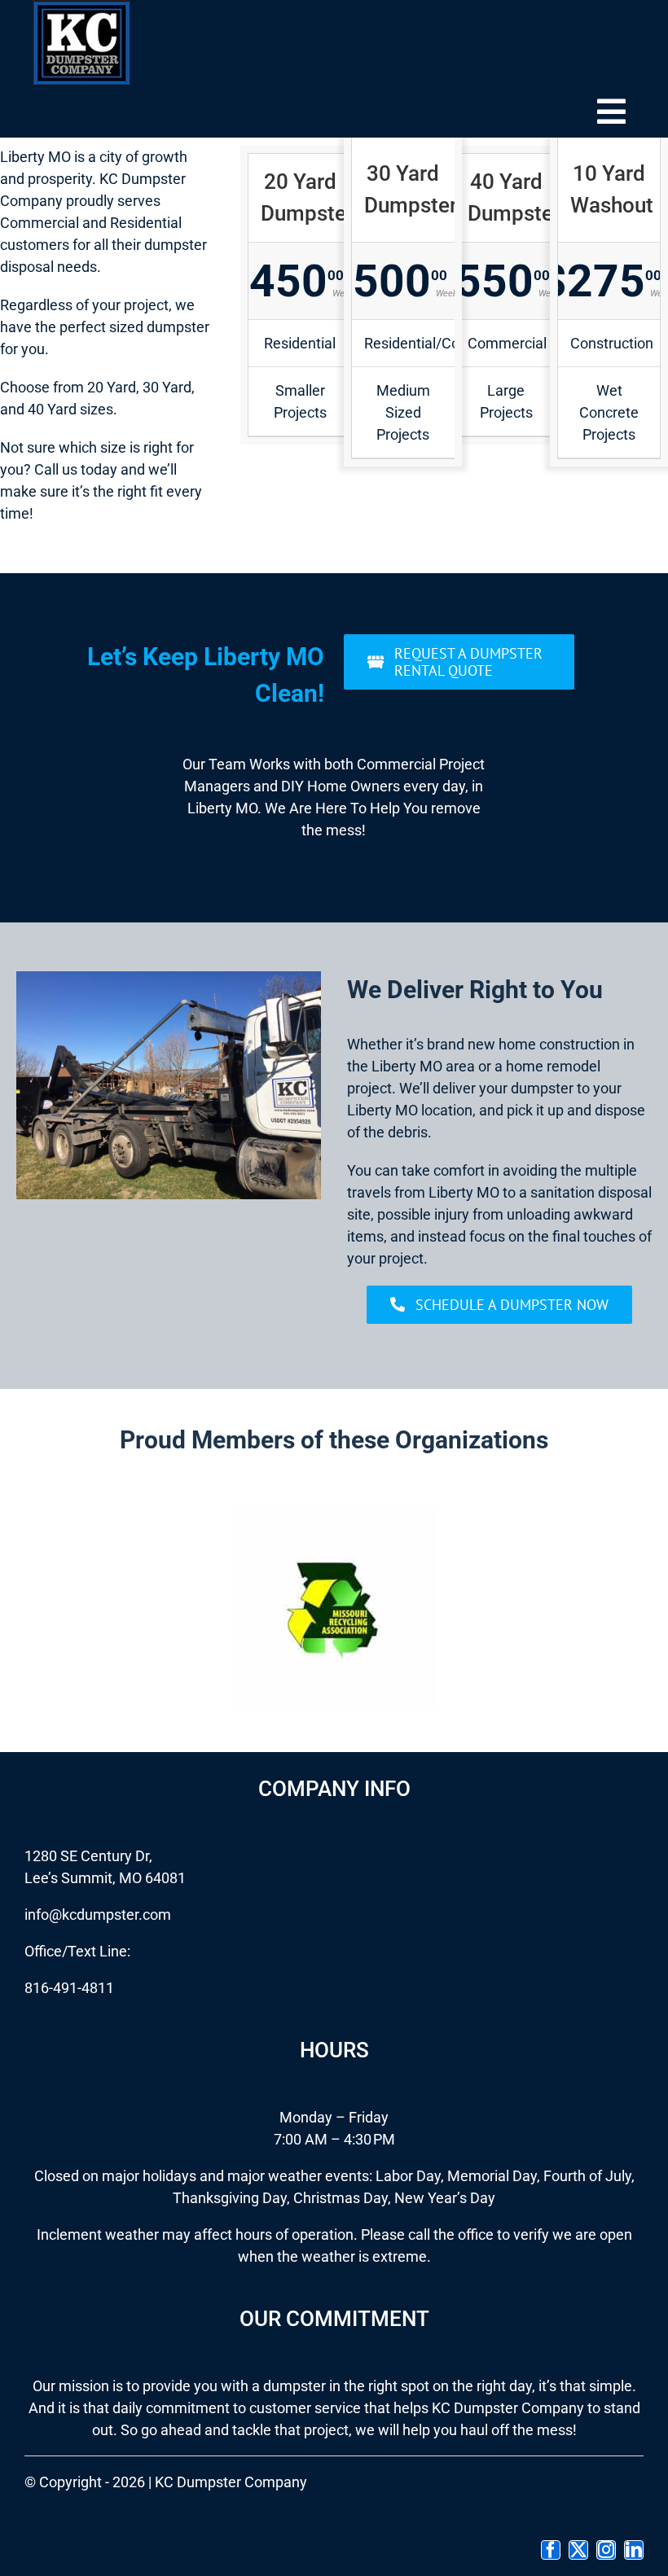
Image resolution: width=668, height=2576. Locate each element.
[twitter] (578, 2550)
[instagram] (606, 2550)
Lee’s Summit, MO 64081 (105, 1878)
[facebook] (551, 2550)
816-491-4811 (69, 1988)
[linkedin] (634, 2550)
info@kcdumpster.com (98, 1914)
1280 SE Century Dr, (88, 1856)
